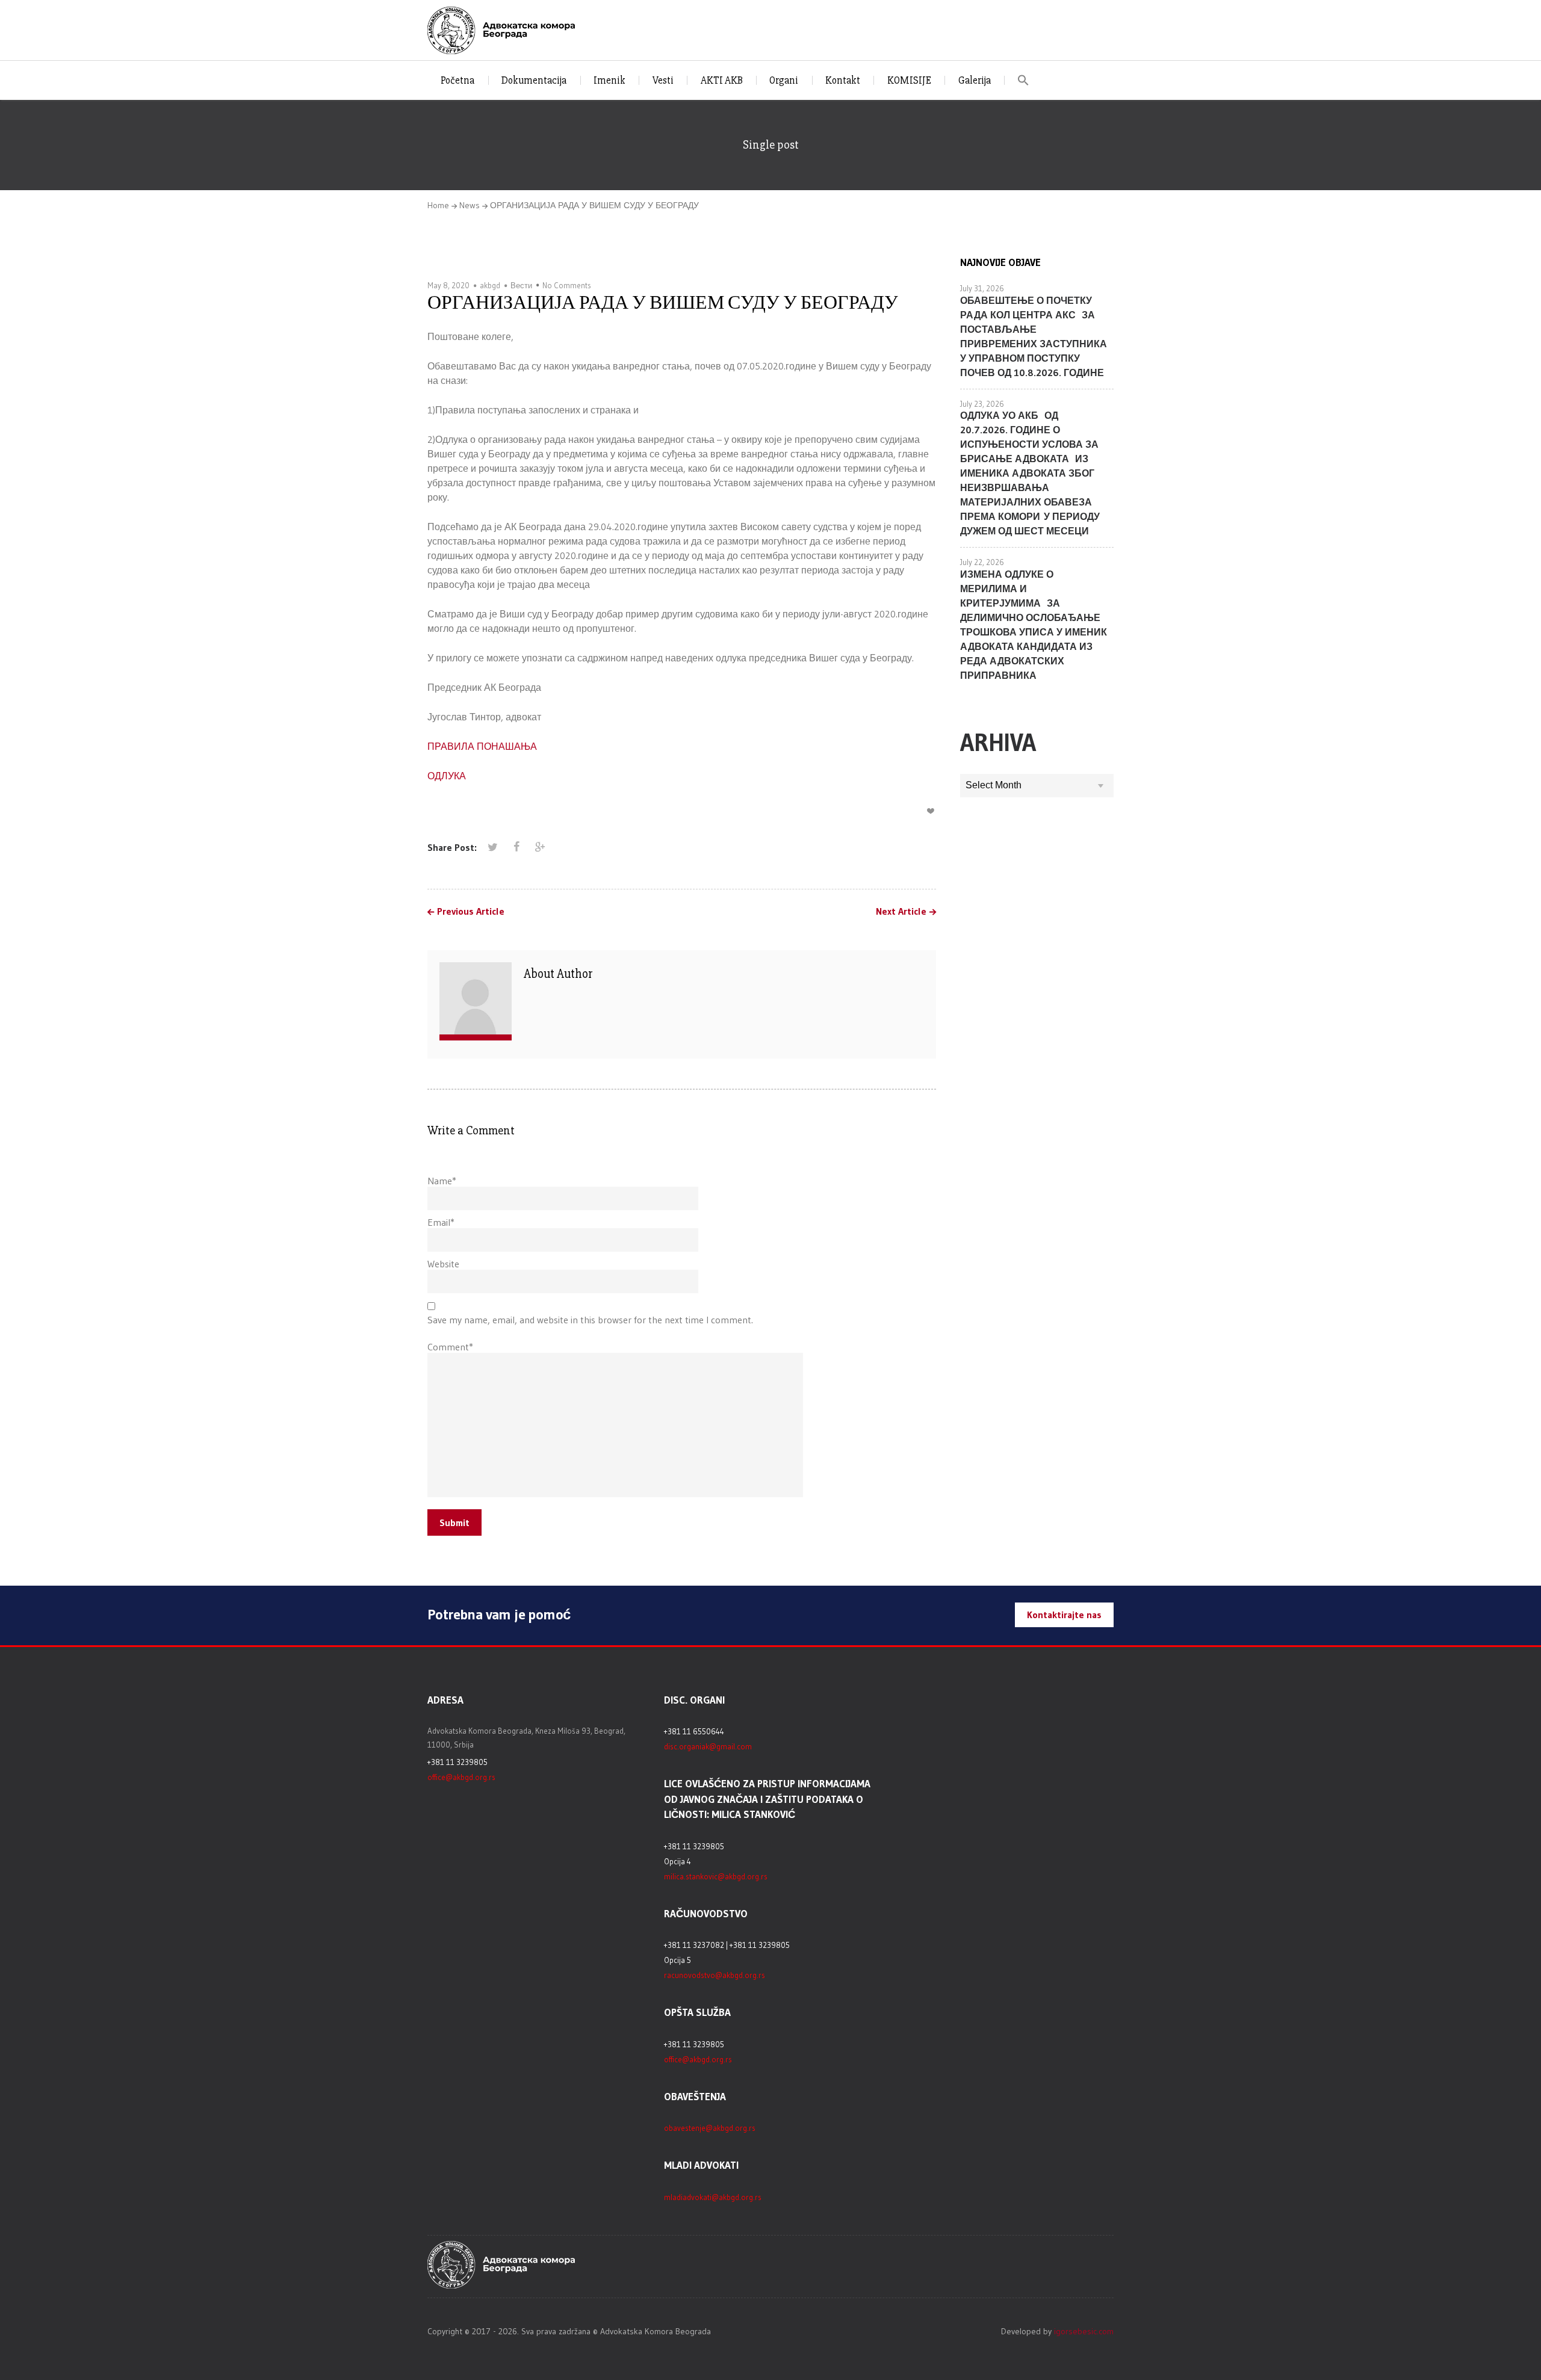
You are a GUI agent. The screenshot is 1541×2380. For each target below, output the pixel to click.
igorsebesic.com (1084, 2331)
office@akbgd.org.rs (461, 1777)
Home (438, 205)
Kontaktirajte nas (1064, 1615)
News (470, 205)
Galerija (975, 80)
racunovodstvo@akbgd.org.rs (715, 1975)
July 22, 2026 (982, 562)
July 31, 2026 (982, 288)
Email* (441, 1222)
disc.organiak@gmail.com (708, 1746)
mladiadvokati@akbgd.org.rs (713, 2197)
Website (443, 1264)
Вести (521, 285)
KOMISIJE (909, 80)
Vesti (663, 80)
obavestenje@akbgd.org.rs (710, 2128)
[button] (1024, 80)
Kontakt (843, 80)
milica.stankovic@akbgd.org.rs (716, 1876)
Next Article (901, 912)
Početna (457, 80)
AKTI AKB (722, 80)
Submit (454, 1522)
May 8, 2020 (448, 285)
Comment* (450, 1347)
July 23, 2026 (982, 404)
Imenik (609, 80)
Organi (784, 80)
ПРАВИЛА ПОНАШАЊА (482, 746)
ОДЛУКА (447, 776)
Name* (442, 1181)
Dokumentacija (534, 80)
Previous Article (471, 912)
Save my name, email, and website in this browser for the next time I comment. (590, 1320)
